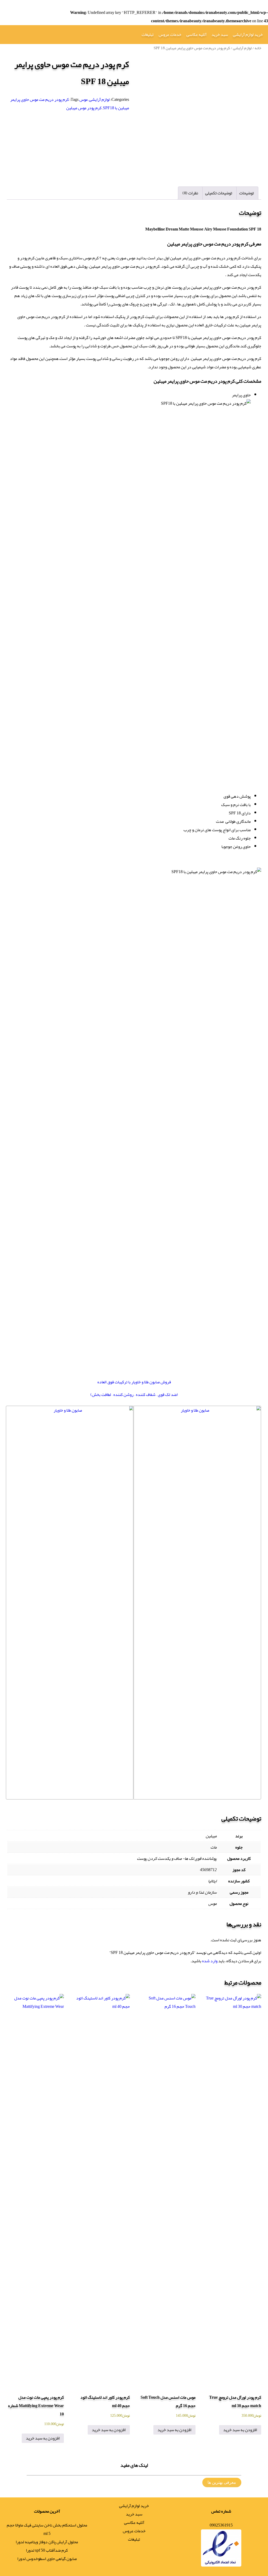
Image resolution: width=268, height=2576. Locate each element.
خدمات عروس (170, 35)
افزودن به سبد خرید (240, 2430)
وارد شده (210, 1961)
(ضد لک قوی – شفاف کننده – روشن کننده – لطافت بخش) (134, 1395)
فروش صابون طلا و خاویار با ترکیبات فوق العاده (134, 1382)
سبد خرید (220, 35)
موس (83, 100)
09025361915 (221, 2525)
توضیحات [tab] (247, 193)
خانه (258, 48)
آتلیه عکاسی (196, 35)
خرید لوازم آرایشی (248, 35)
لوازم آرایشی (242, 48)
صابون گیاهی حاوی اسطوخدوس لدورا (47, 2559)
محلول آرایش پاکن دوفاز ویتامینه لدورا (47, 2542)
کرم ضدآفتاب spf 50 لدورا (47, 2550)
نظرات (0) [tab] (190, 193)
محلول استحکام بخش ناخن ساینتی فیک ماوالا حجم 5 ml (47, 2529)
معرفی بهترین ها (222, 2482)
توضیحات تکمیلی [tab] (219, 193)
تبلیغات (148, 35)
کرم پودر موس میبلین (84, 108)
